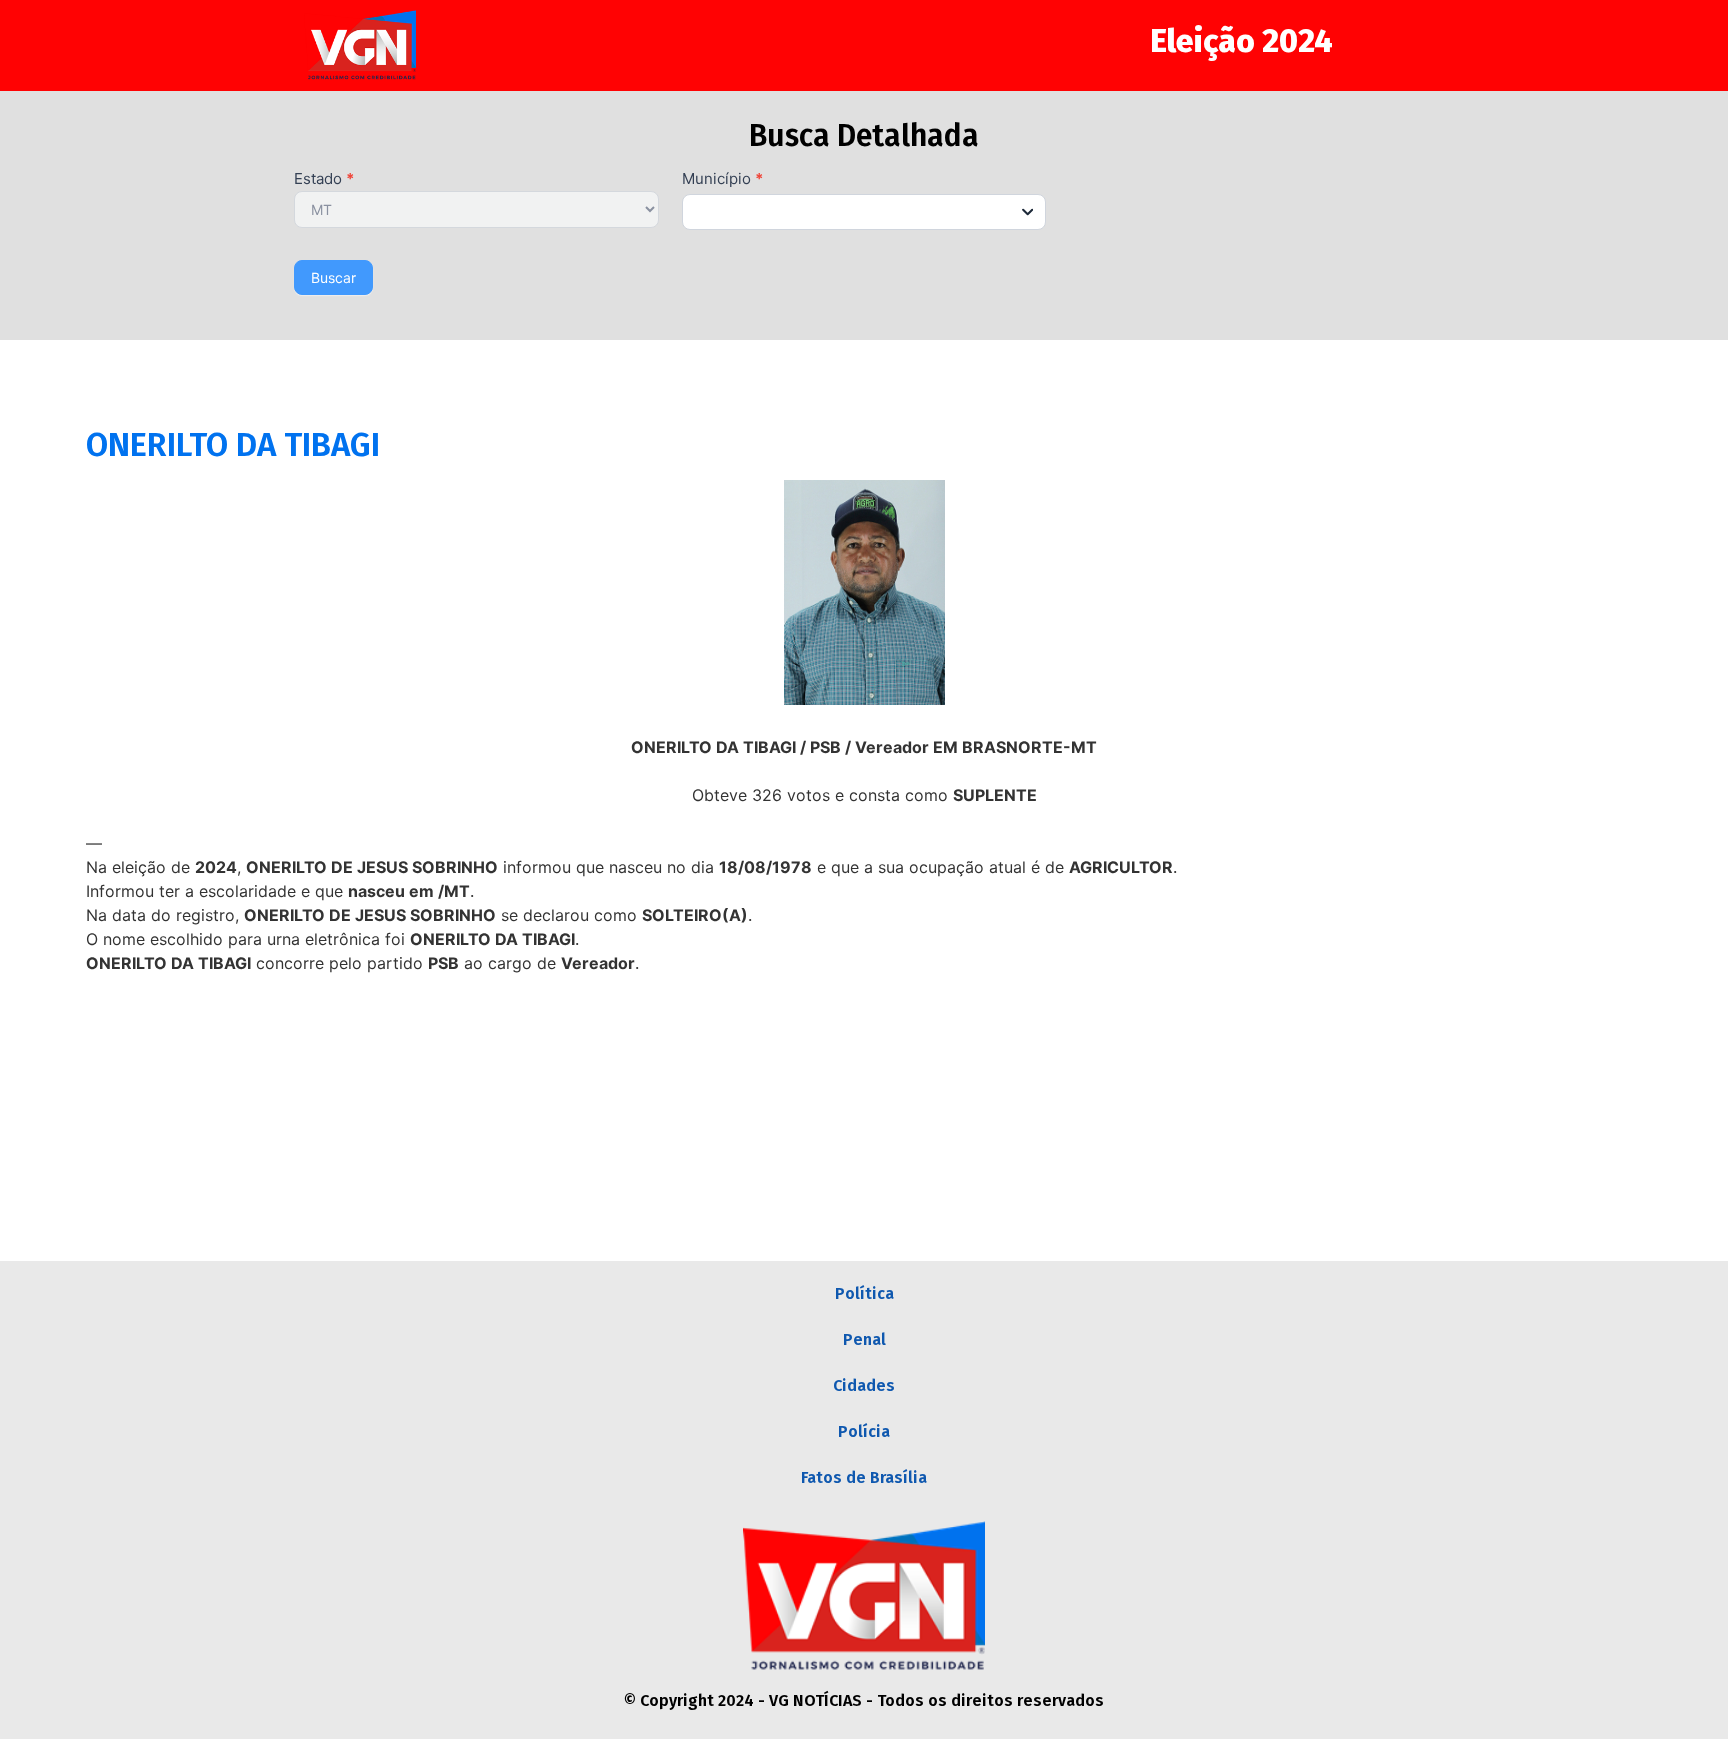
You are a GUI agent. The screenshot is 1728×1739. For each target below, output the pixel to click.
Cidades (864, 1385)
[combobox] (864, 212)
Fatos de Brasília (864, 1477)
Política (864, 1293)
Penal (864, 1339)
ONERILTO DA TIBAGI (233, 445)
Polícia (864, 1431)
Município (722, 179)
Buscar (333, 277)
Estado (324, 179)
